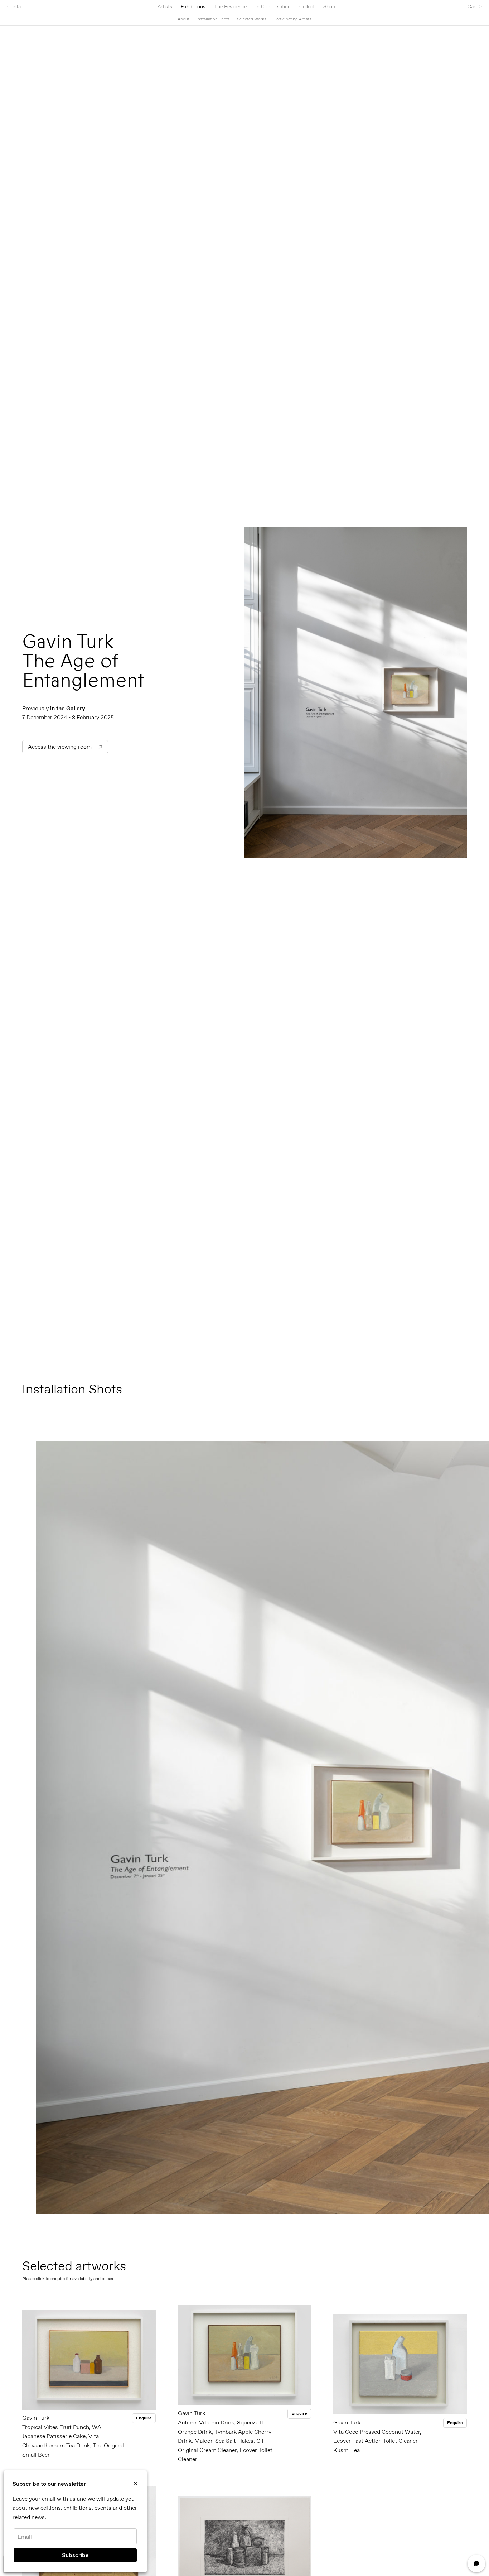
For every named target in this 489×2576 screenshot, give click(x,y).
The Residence (230, 6)
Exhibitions (193, 6)
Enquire (144, 2418)
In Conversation (273, 6)
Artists (165, 6)
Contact (16, 6)
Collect (307, 6)
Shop (329, 6)
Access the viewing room (65, 747)
